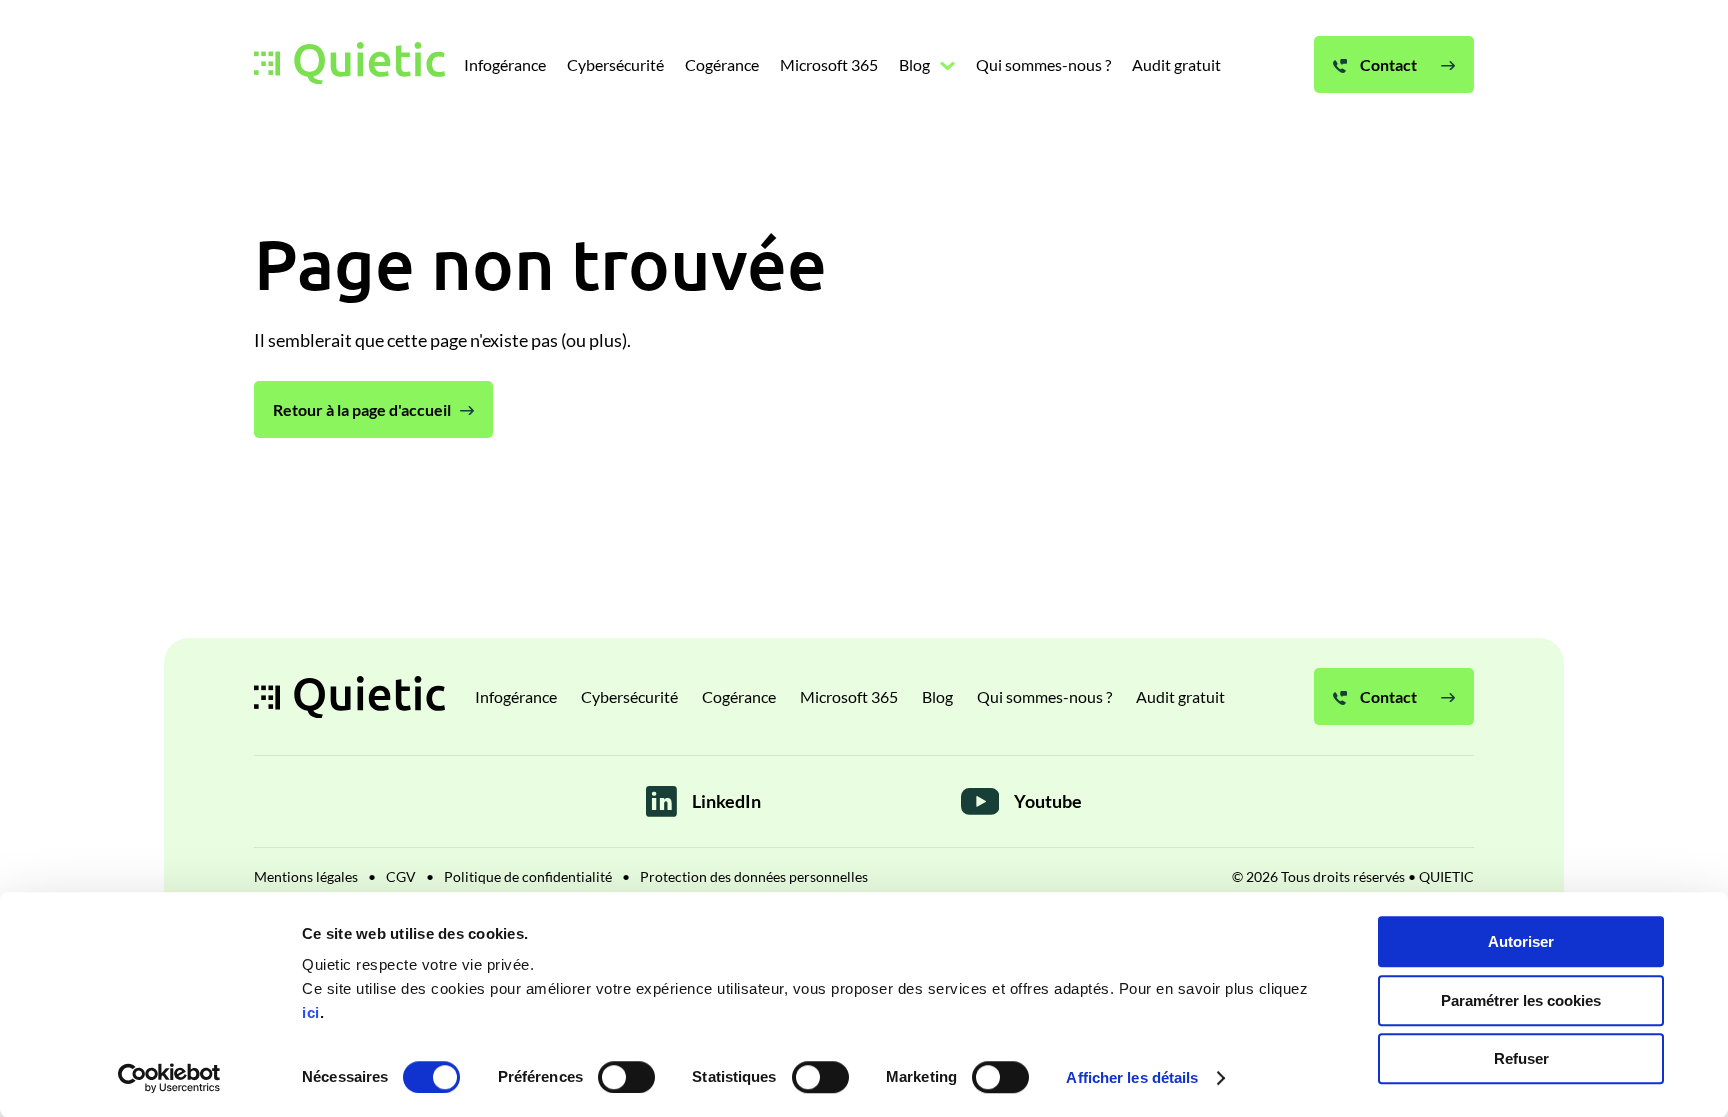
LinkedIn (726, 801)
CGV (401, 876)
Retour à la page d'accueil (362, 409)
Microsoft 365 (849, 696)
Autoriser (1521, 941)
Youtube (1048, 801)
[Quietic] (349, 65)
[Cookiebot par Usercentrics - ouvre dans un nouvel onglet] (169, 1078)
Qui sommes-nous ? (1044, 696)
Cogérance (739, 696)
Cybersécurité (629, 696)
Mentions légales (306, 876)
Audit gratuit (1180, 696)
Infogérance (516, 696)
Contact (1387, 696)
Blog (937, 696)
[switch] (626, 1077)
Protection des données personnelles (754, 876)
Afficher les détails (1132, 1077)
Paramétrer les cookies (1521, 1000)
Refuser (1521, 1058)
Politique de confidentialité (528, 876)
